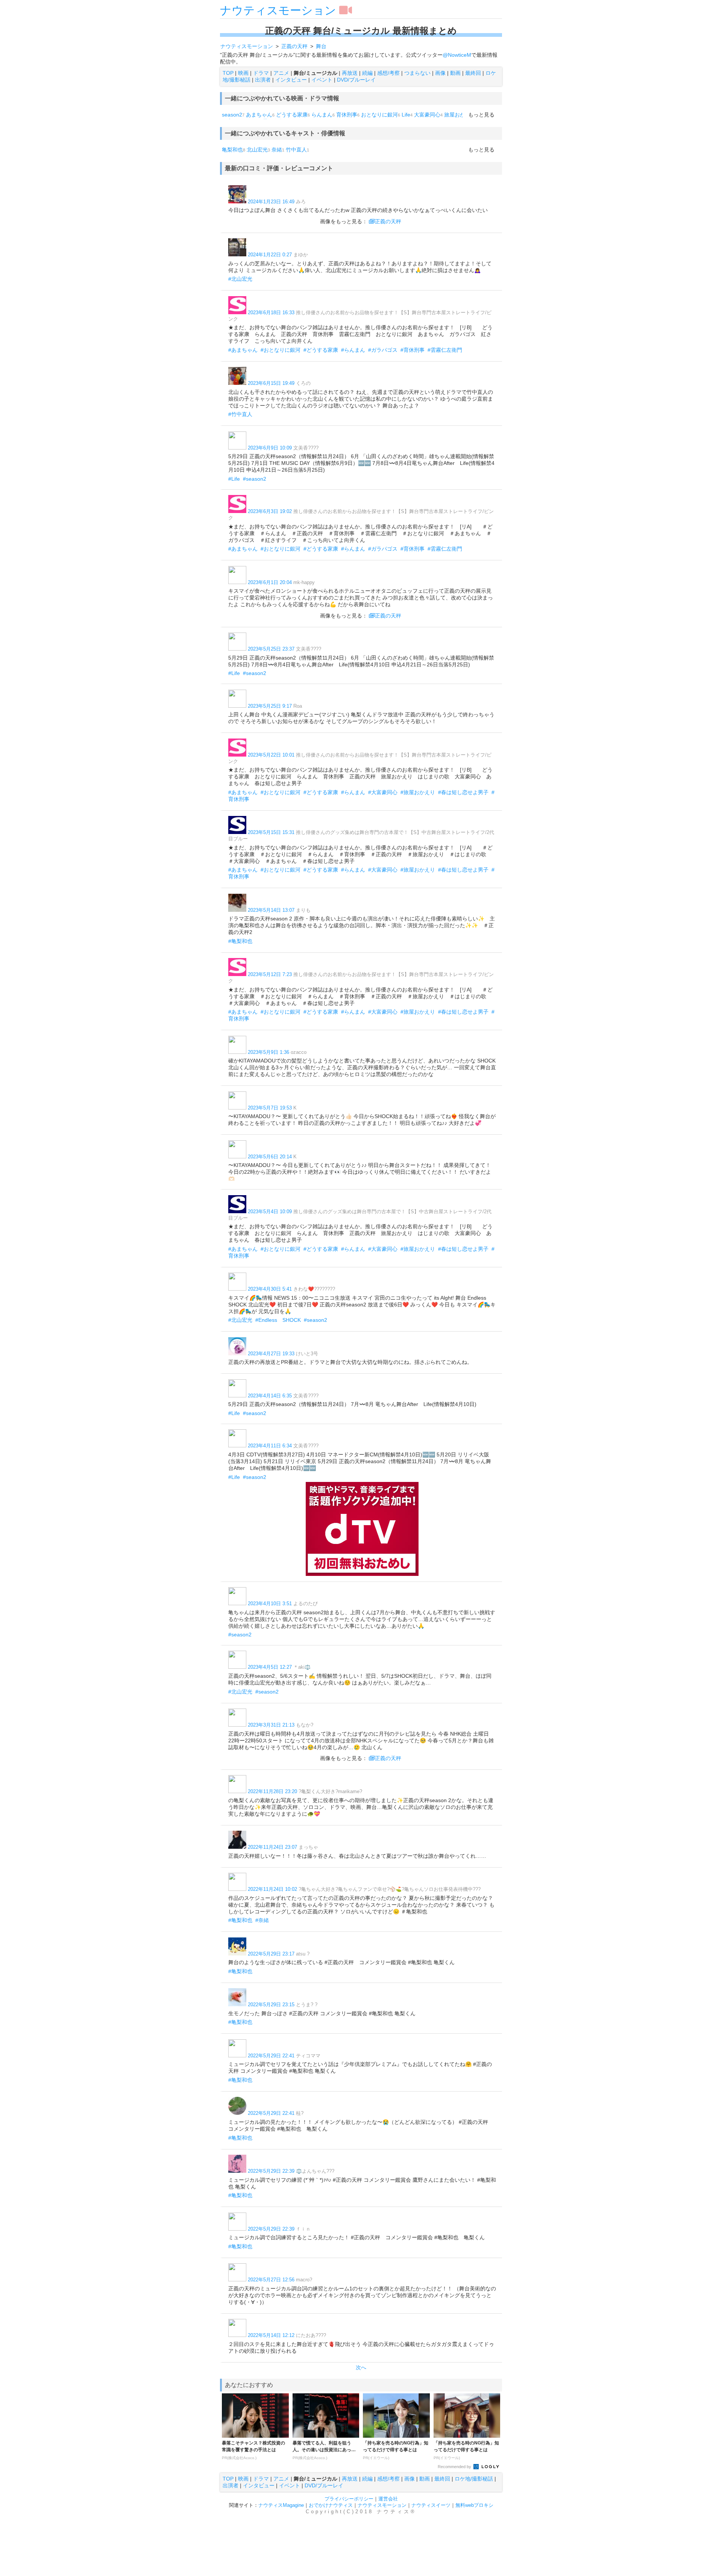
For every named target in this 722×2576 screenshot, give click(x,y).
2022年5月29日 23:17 (271, 1954)
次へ (361, 2367)
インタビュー (291, 80)
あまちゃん (259, 115)
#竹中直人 (240, 414)
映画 (243, 73)
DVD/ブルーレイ (356, 80)
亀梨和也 (232, 150)
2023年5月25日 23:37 (271, 649)
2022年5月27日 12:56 (271, 2280)
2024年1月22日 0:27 (270, 255)
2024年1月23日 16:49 (271, 202)
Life (406, 115)
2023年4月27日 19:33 (271, 1354)
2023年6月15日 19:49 (271, 383)
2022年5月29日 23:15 (271, 2005)
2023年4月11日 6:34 (270, 1446)
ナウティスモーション (278, 10)
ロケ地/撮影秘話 (474, 2479)
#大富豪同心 (383, 792)
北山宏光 (257, 150)
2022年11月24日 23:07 (272, 1847)
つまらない (417, 73)
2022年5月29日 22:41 (271, 2056)
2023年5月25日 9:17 (270, 706)
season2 (232, 115)
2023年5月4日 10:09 (270, 1212)
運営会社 (388, 2499)
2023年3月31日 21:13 (271, 1725)
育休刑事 (347, 115)
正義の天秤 (388, 221)
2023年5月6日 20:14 (270, 1157)
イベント (322, 80)
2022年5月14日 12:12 (271, 2335)
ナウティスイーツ (431, 2505)
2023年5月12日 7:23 (270, 974)
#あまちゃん (243, 350)
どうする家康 (292, 115)
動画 (455, 73)
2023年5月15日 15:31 (271, 832)
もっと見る (481, 115)
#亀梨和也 (240, 941)
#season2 (255, 479)
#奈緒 (262, 1920)
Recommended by (455, 2467)
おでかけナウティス (331, 2505)
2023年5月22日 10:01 (271, 755)
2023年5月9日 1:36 (268, 1052)
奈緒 (277, 150)
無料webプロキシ (474, 2505)
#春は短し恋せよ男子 (463, 792)
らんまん (322, 115)
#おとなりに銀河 (281, 350)
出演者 (263, 80)
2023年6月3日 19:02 (270, 511)
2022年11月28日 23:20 (272, 1791)
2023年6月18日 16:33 (271, 313)
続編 (367, 73)
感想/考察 (388, 73)
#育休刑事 (413, 350)
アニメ (281, 73)
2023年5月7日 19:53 (270, 1108)
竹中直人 (296, 150)
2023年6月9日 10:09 (270, 448)
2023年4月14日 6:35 (270, 1396)
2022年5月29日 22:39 (271, 2171)
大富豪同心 (427, 115)
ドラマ (261, 73)
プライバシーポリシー (349, 2499)
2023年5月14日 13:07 (271, 910)
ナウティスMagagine (281, 2505)
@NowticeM (457, 55)
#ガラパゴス (383, 350)
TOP (228, 73)
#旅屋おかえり (418, 792)
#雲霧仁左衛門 (445, 350)
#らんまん (353, 350)
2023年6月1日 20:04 (270, 582)
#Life (234, 479)
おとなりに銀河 (379, 115)
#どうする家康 (321, 350)
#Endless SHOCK (278, 1320)
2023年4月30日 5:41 (270, 1289)
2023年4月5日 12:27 (270, 1667)
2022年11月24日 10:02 (272, 1889)
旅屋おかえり (460, 115)
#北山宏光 (240, 279)
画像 (440, 73)
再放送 (350, 73)
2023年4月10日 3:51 (270, 1604)
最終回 (473, 73)
